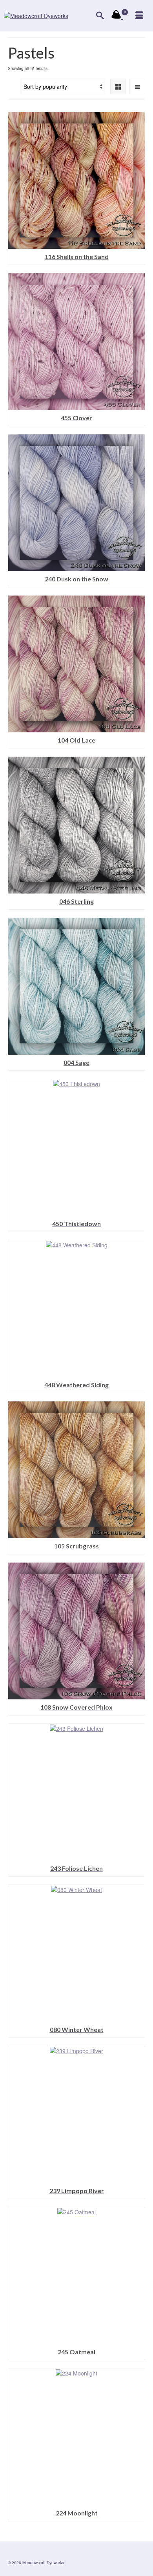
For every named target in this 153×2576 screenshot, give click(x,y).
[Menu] (139, 16)
